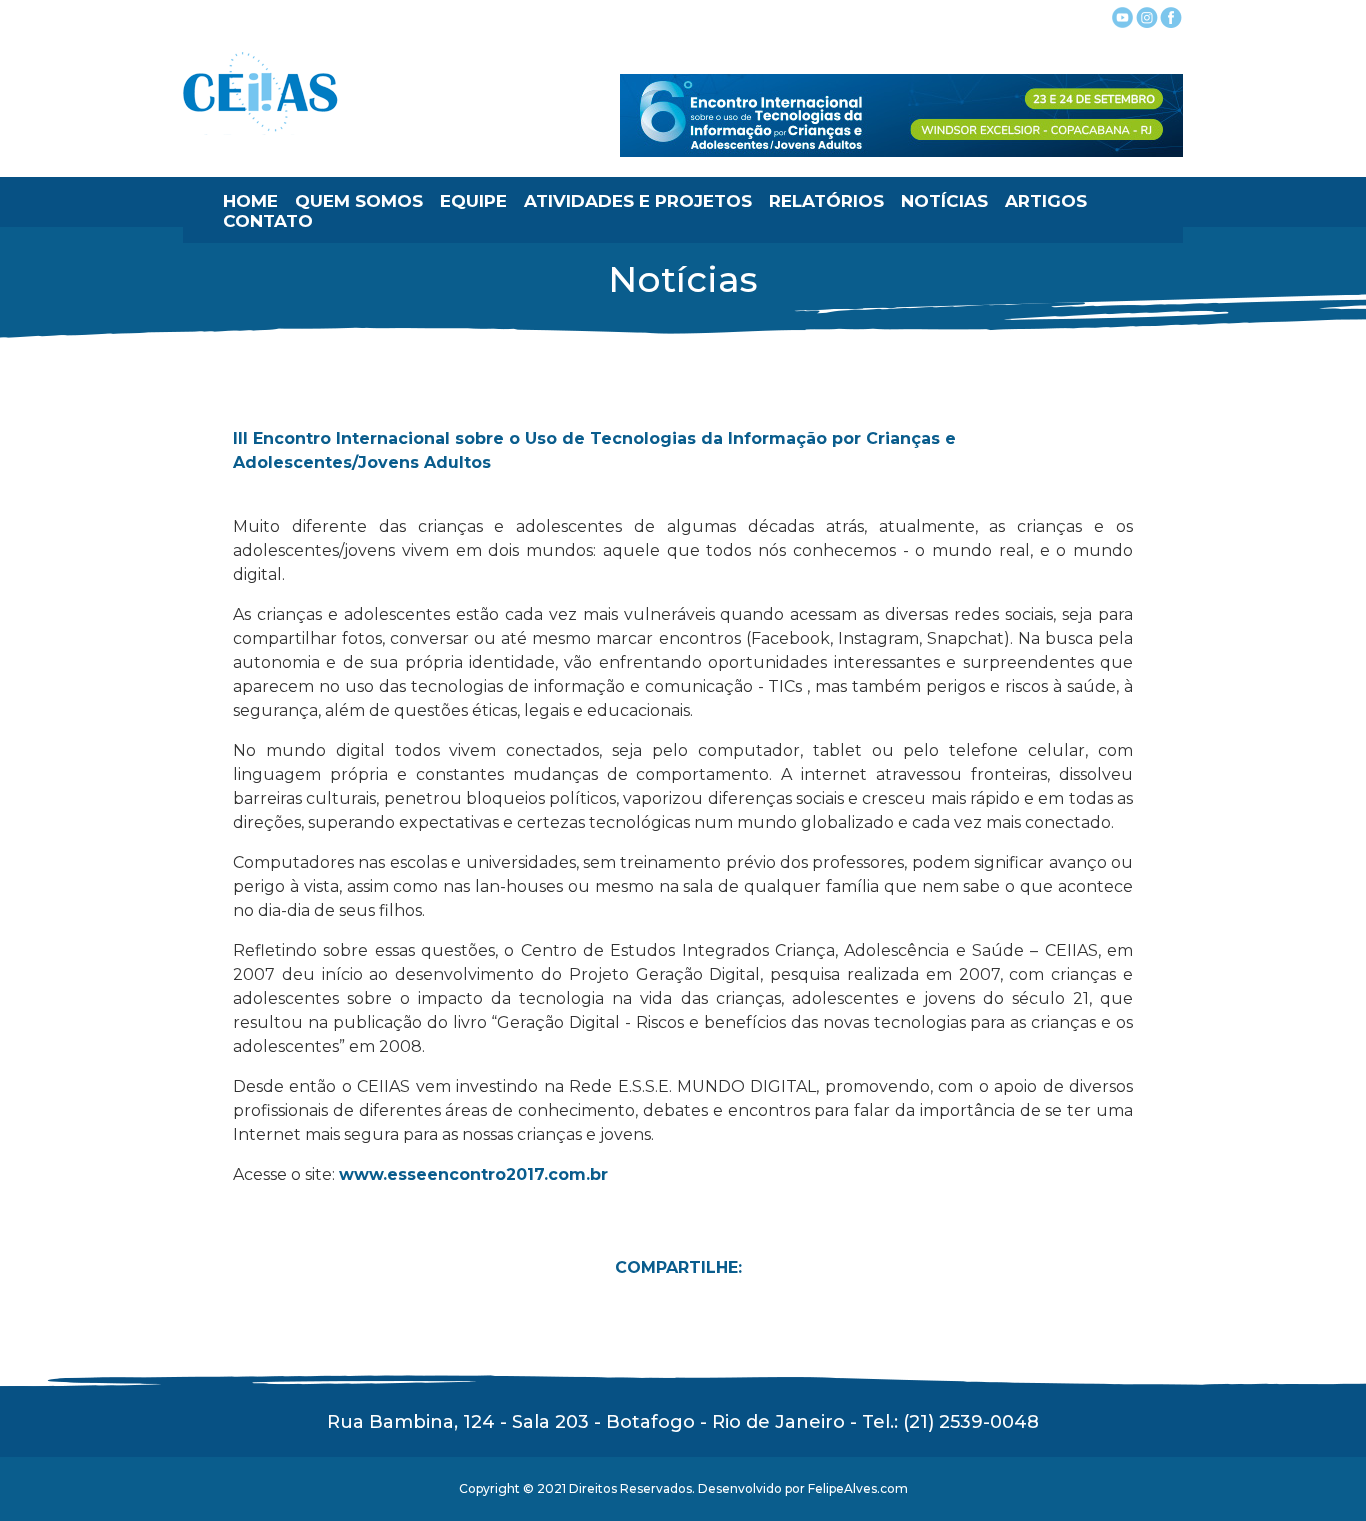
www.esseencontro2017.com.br (473, 1174)
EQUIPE (473, 201)
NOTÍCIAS (944, 201)
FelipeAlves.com (858, 1488)
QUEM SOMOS (359, 201)
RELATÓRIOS (826, 201)
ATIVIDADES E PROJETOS (638, 201)
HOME (250, 201)
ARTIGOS (1046, 201)
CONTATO (268, 221)
